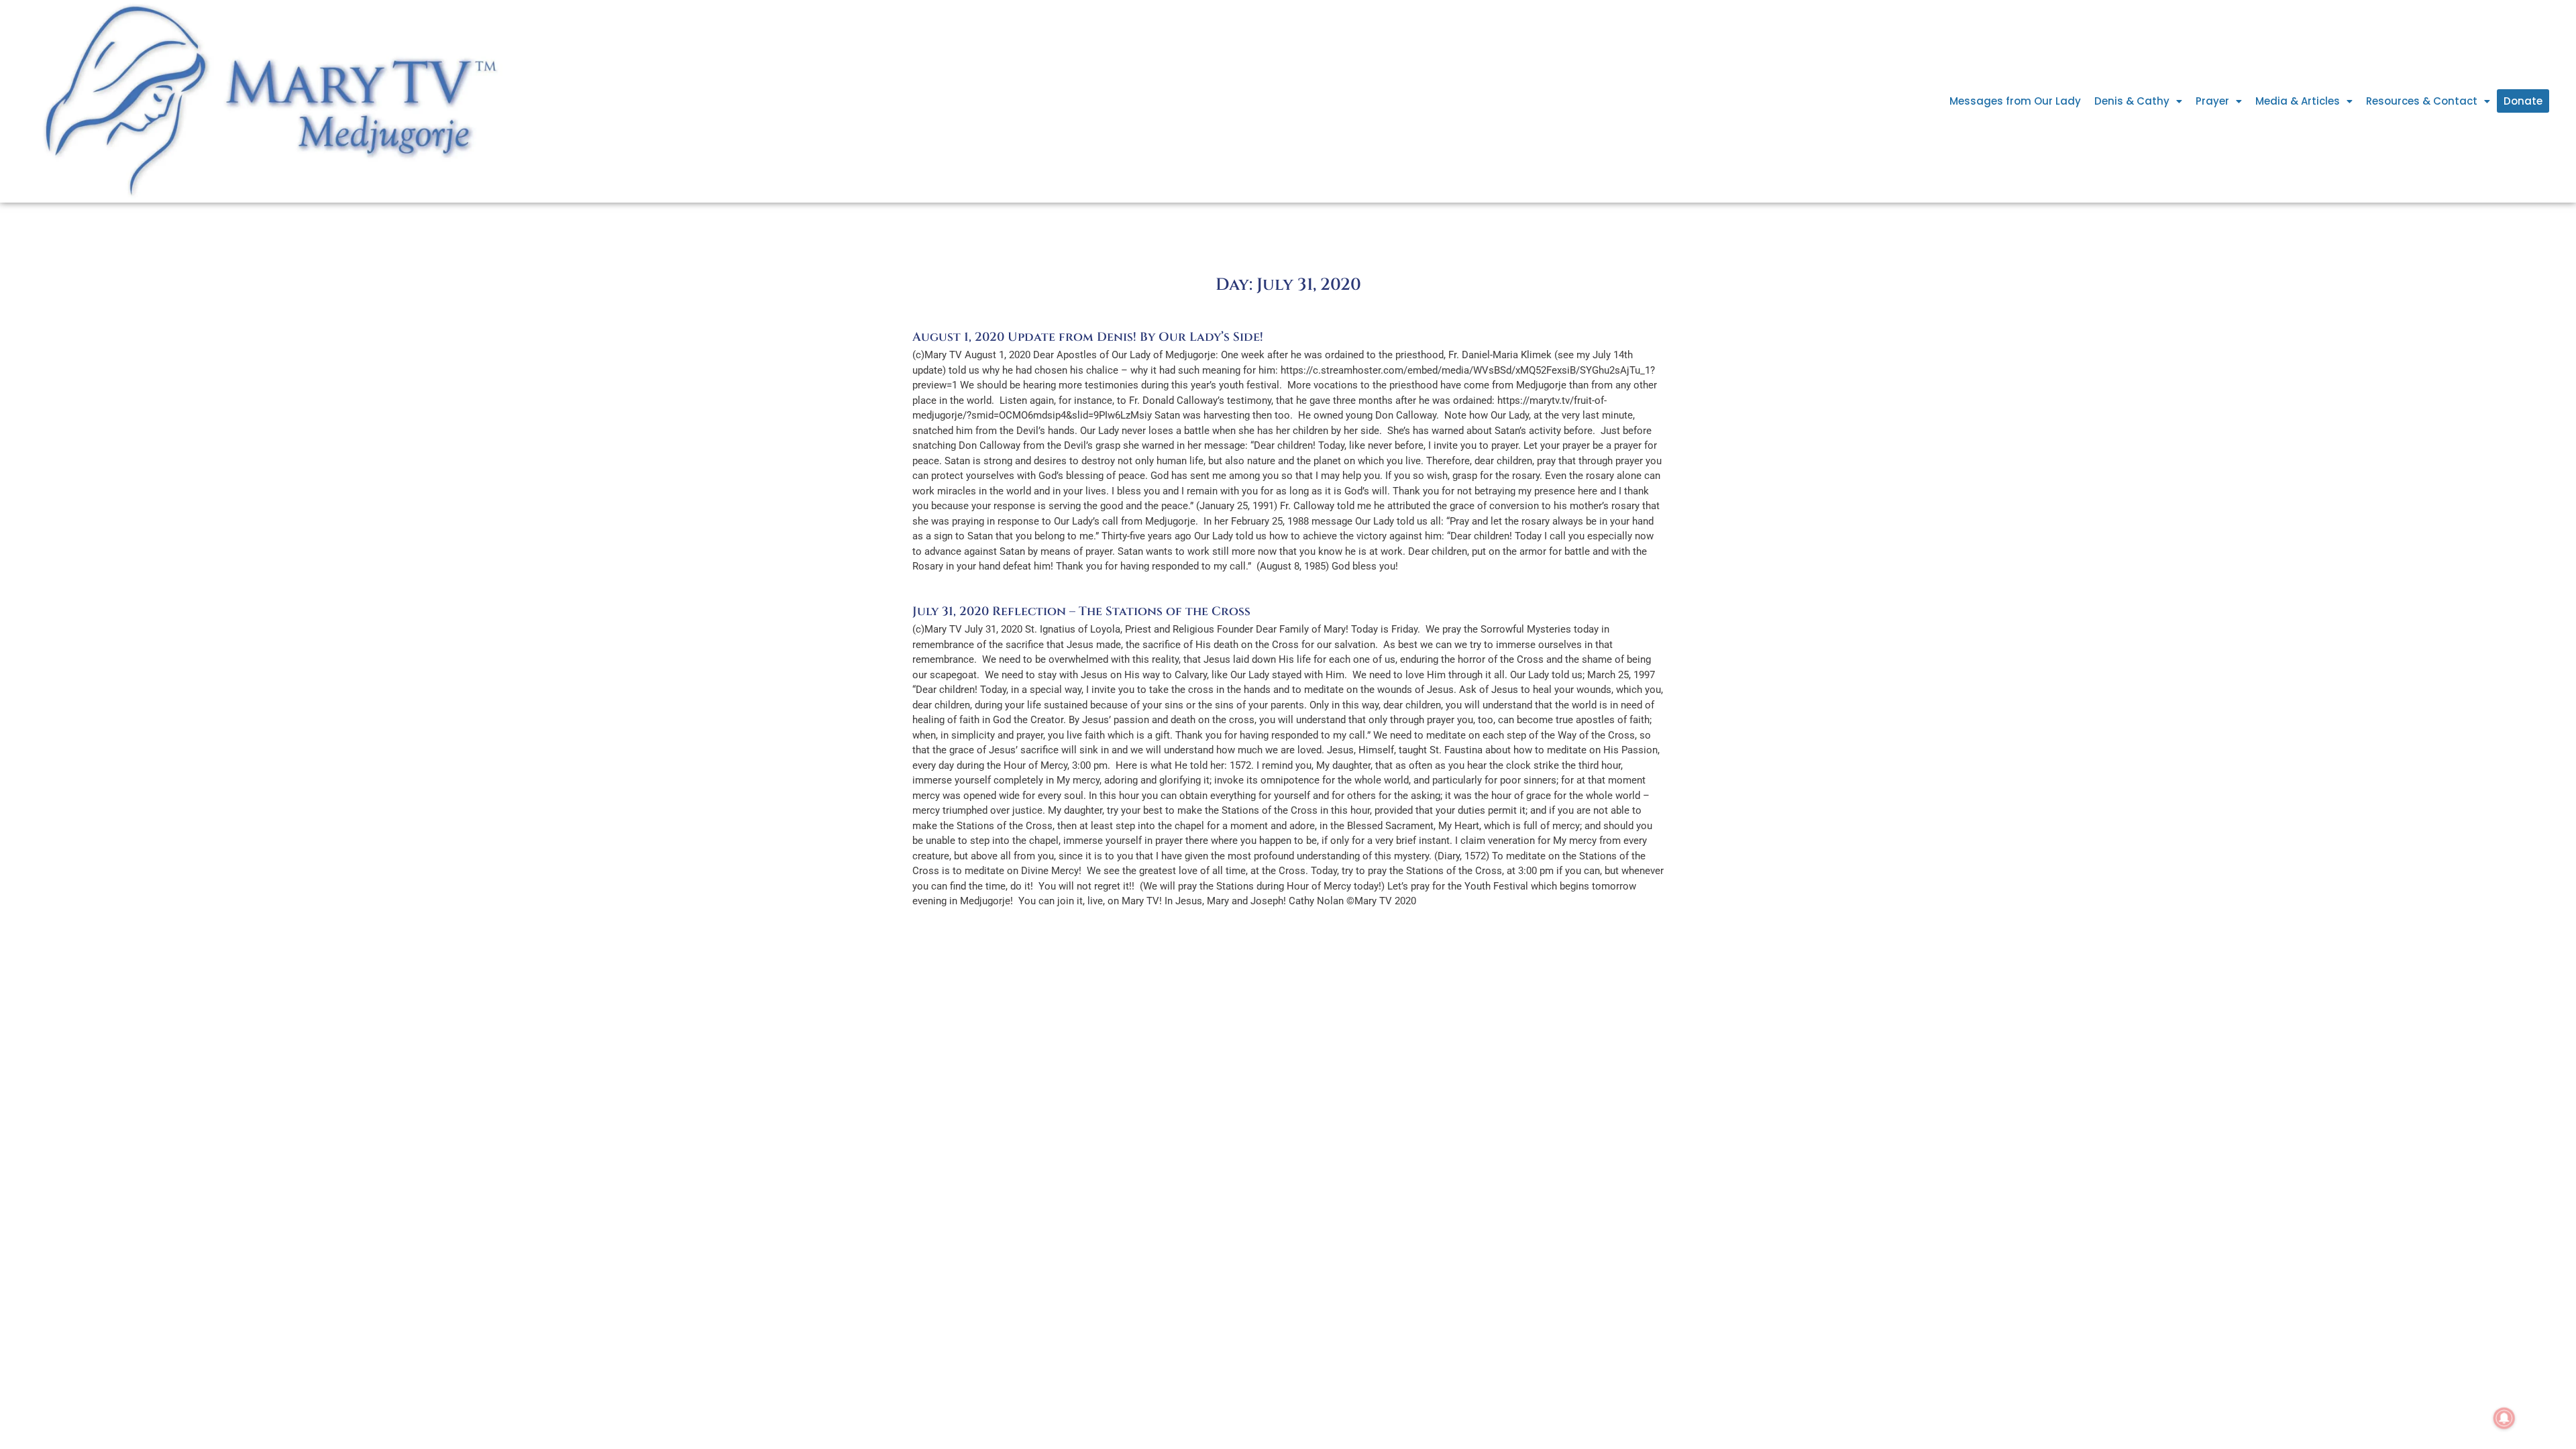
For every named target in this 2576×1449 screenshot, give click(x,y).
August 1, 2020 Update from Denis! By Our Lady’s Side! (1088, 337)
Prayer (2212, 101)
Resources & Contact (2422, 101)
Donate (2523, 101)
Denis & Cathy (2132, 101)
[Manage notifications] (2504, 1418)
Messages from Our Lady (2015, 101)
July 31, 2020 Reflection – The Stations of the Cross (1081, 611)
